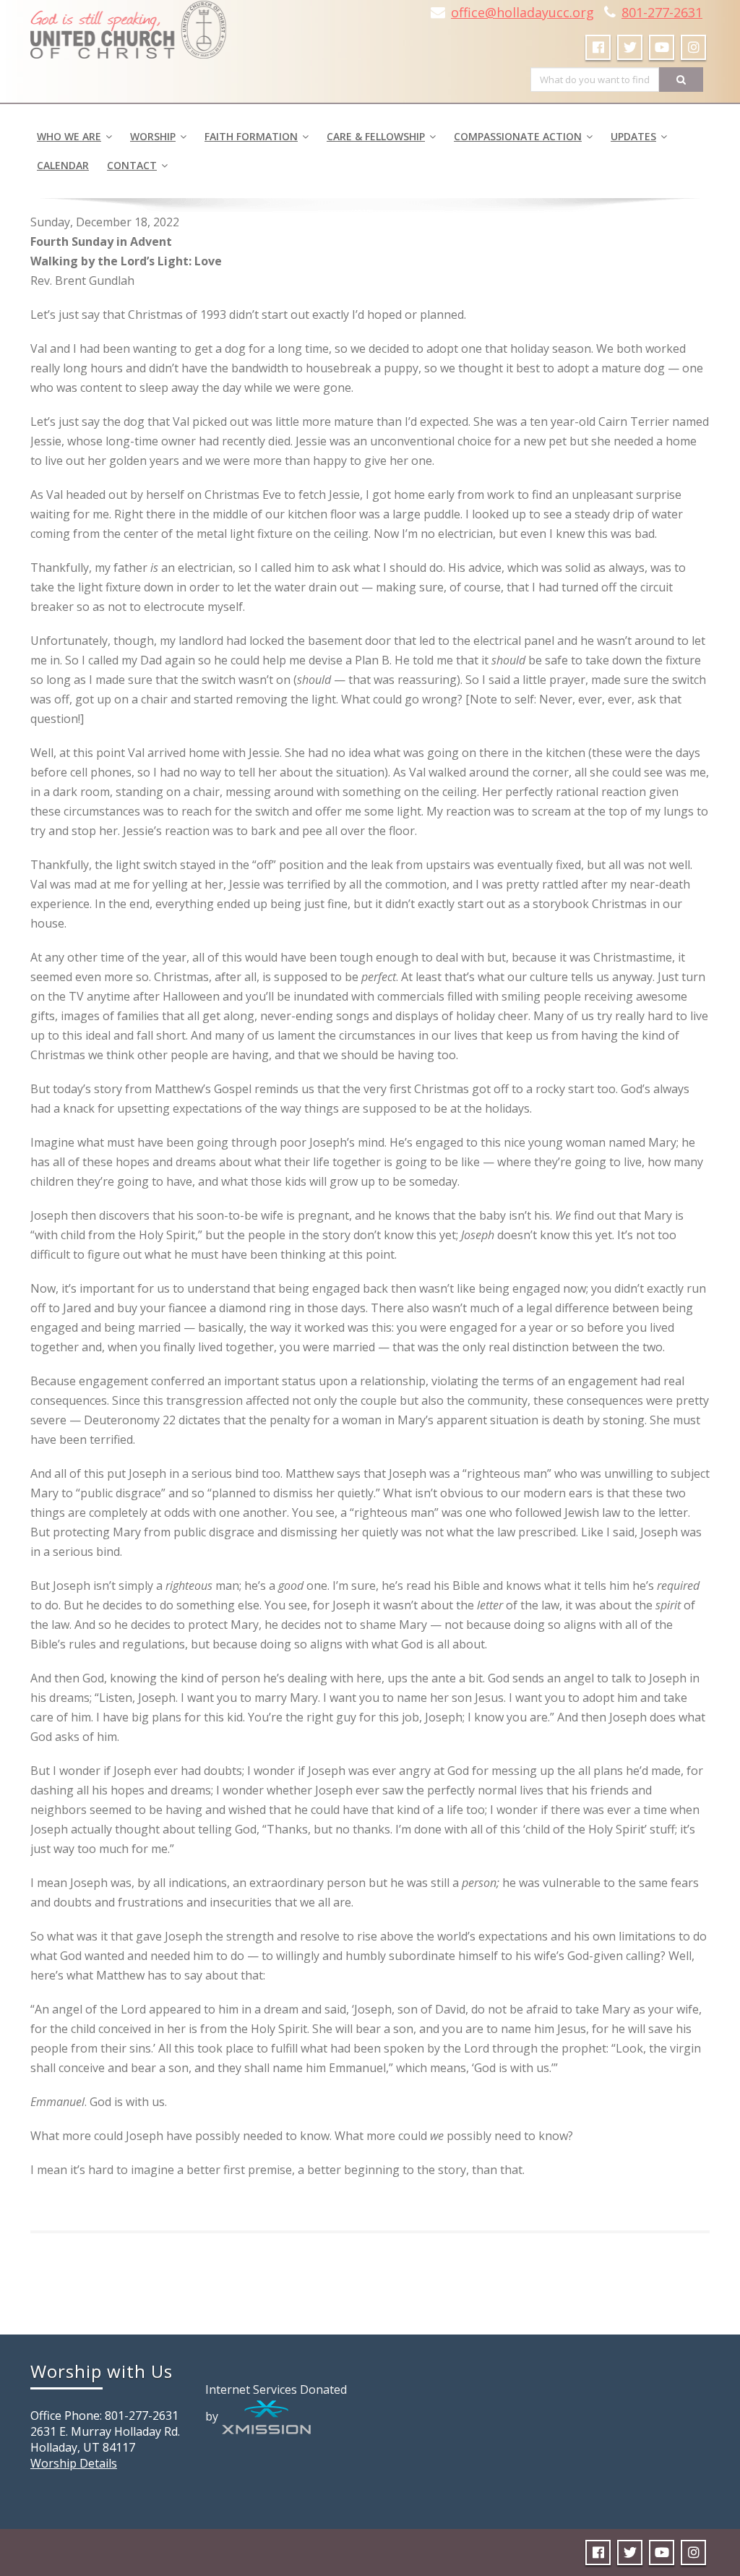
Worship (153, 136)
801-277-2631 (662, 12)
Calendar (63, 165)
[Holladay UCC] (128, 25)
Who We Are (69, 136)
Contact (132, 165)
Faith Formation (251, 136)
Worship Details (74, 2463)
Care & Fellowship (376, 136)
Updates (633, 136)
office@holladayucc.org (522, 12)
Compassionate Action (518, 136)
